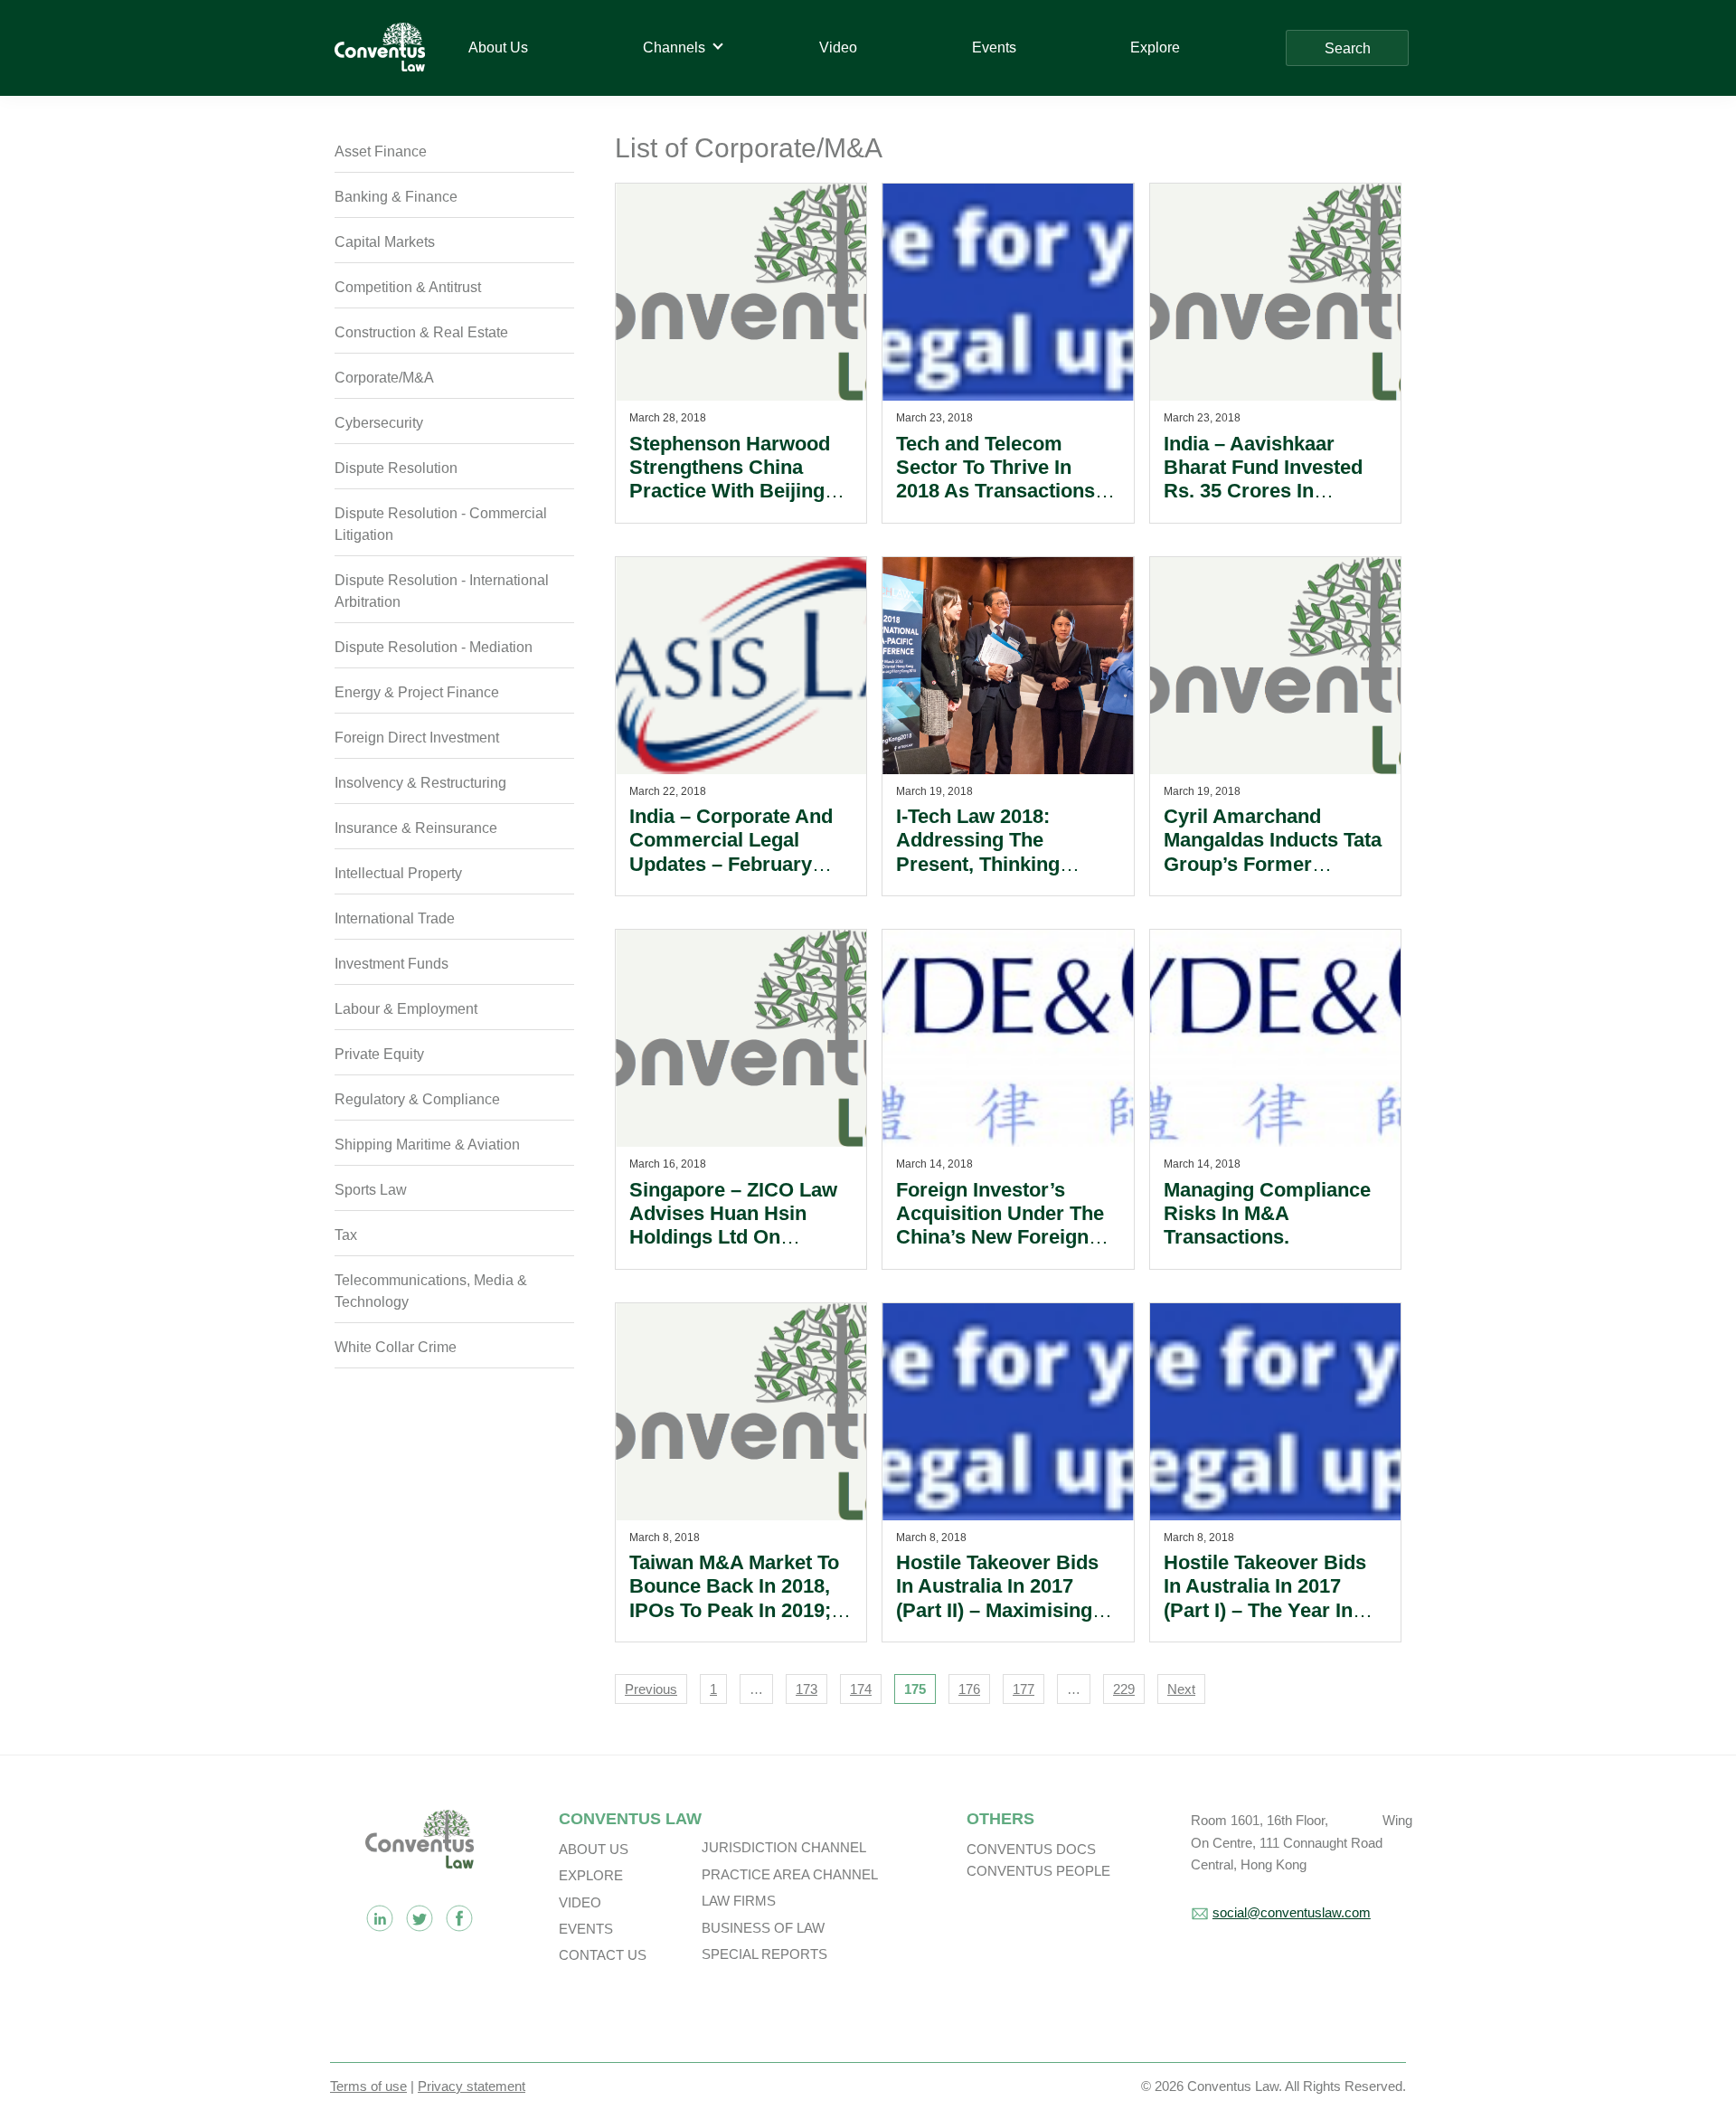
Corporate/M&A (384, 378)
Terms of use (368, 2086)
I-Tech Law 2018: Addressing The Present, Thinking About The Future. (980, 852)
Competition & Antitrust (408, 287)
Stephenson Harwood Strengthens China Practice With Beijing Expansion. (730, 479)
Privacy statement (472, 2086)
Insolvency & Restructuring (420, 783)
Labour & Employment (406, 1009)
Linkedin (380, 1918)
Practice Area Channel (790, 1874)
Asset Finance (381, 151)
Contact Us (603, 1955)
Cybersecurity (379, 423)
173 (807, 1689)
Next (1181, 1689)
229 (1124, 1689)
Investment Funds (392, 964)
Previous (651, 1689)
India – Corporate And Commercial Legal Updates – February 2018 (731, 852)
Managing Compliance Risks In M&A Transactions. (1267, 1214)
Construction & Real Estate (421, 332)
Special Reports (764, 1954)
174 (861, 1689)
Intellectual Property (398, 873)
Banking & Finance (396, 197)
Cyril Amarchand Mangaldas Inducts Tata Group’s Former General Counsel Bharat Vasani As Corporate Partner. (1275, 876)
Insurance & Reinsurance (416, 828)
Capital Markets (385, 242)
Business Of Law (763, 1928)
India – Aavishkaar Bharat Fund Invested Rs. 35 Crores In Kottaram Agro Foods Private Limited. (1264, 492)
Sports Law (371, 1190)
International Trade (395, 918)
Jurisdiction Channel (784, 1847)
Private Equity (379, 1054)
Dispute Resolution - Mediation (434, 647)
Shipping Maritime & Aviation (427, 1145)
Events (586, 1929)
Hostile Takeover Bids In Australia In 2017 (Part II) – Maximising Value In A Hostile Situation (997, 1610)
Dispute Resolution (396, 468)
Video (580, 1902)
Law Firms (739, 1901)
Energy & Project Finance (417, 692)
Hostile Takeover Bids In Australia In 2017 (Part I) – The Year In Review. (1265, 1598)
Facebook (459, 1918)
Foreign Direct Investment (417, 738)
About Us (594, 1849)
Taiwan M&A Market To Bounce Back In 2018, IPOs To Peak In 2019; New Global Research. (734, 1598)
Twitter (420, 1918)
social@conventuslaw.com (1292, 1912)
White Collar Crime (396, 1347)
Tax (346, 1235)
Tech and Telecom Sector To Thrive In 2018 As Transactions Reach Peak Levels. (995, 479)
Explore (591, 1875)
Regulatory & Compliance (417, 1099)
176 (969, 1689)
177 (1024, 1689)
